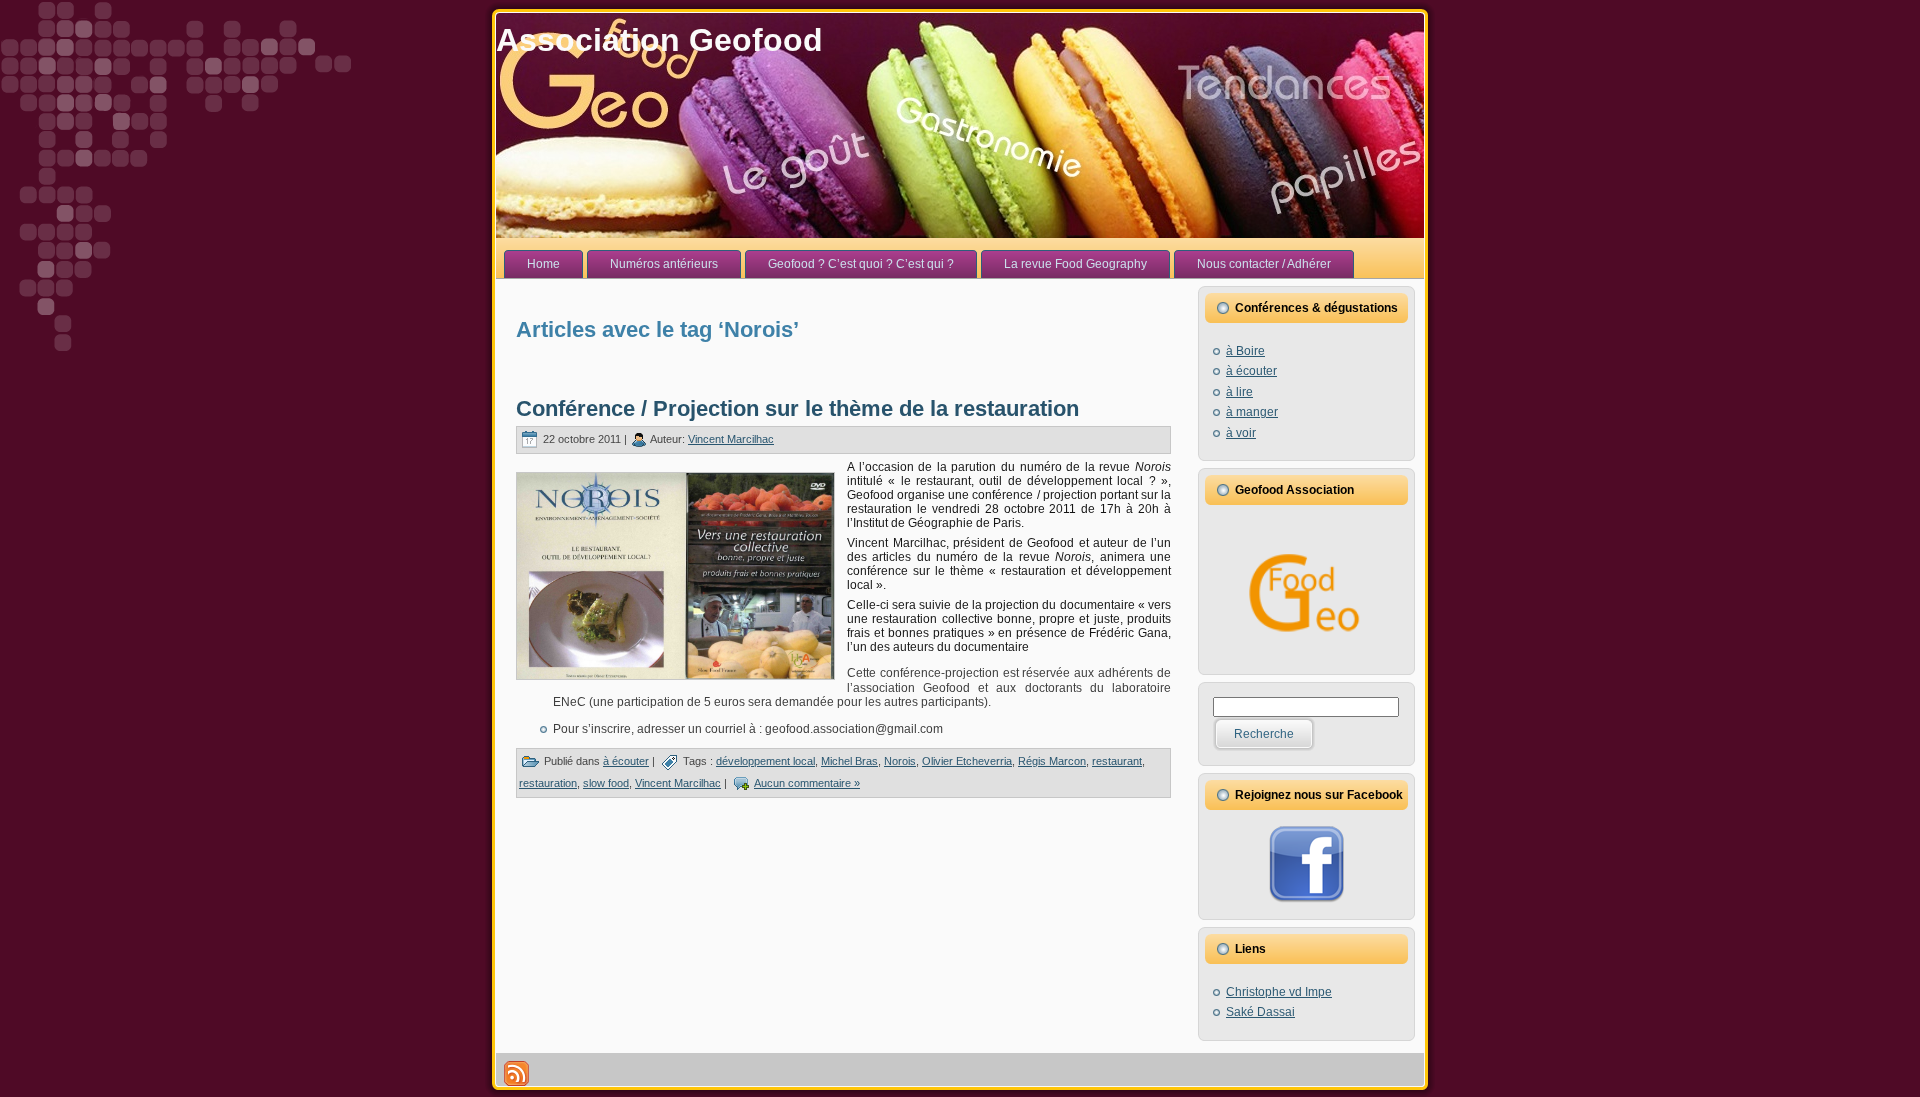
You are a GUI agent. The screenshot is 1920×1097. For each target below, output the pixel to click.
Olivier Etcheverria (967, 761)
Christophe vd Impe (1279, 992)
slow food (606, 783)
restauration (548, 783)
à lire (1239, 392)
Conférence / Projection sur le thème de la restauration (797, 408)
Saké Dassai (1260, 1012)
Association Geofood (659, 40)
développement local (765, 761)
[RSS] (516, 1073)
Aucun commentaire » (807, 783)
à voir (1241, 433)
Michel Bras (849, 761)
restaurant (1117, 761)
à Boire (1245, 351)
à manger (1252, 412)
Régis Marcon (1052, 761)
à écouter (626, 761)
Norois (900, 761)
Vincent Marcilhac (731, 439)
